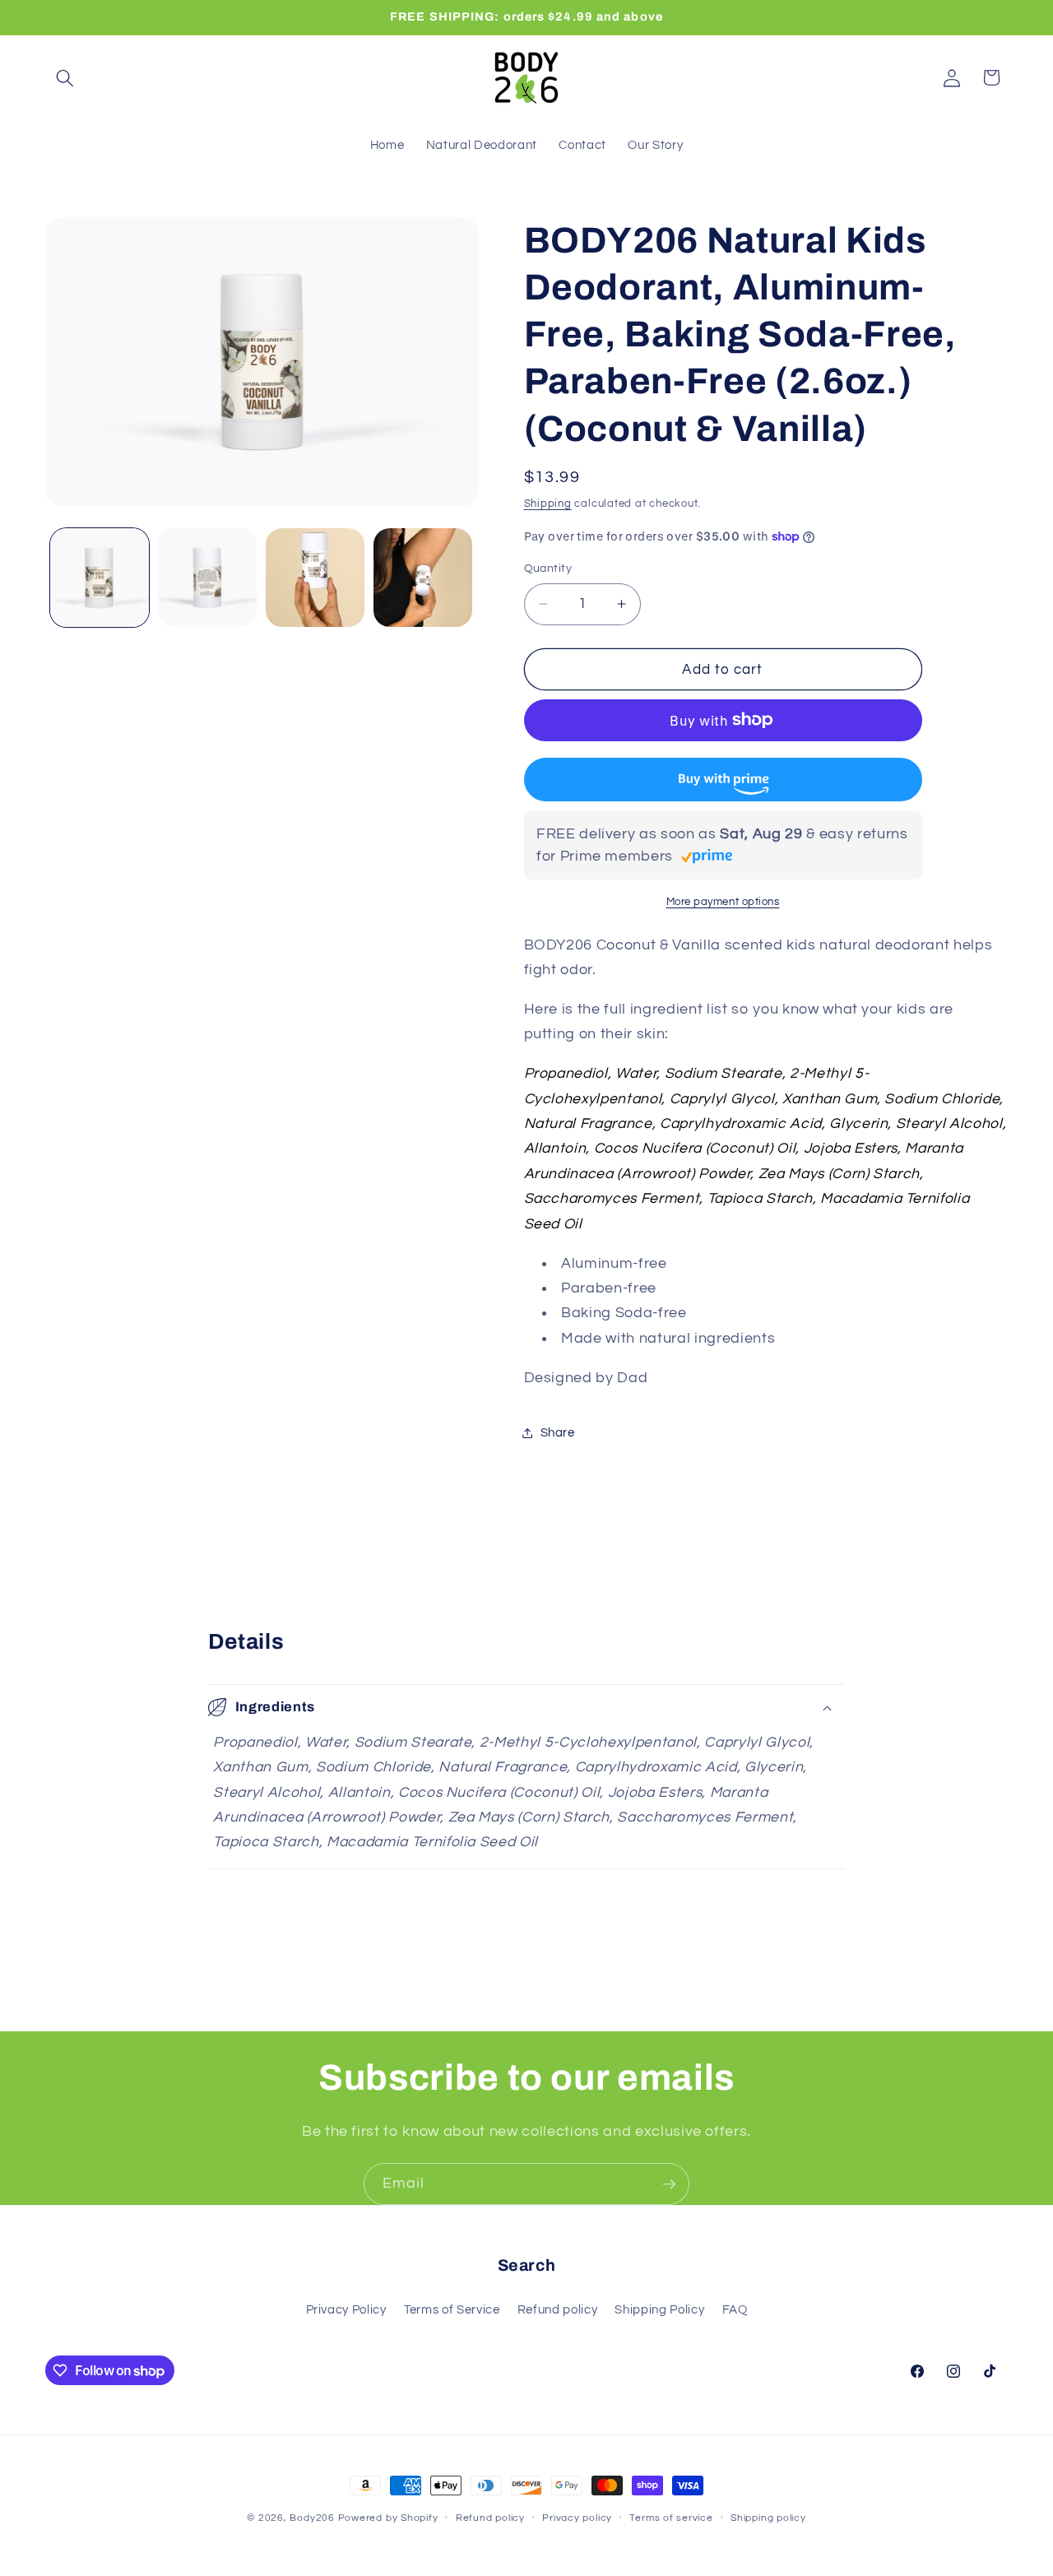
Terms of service (671, 2518)
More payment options (723, 902)
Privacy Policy (346, 2309)
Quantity (548, 568)
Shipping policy (768, 2518)
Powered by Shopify (388, 2518)
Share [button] (558, 1432)
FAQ (735, 2309)
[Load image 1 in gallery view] (100, 578)
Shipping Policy (659, 2309)
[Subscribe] (669, 2184)
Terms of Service (452, 2309)
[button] (65, 77)
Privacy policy (577, 2518)
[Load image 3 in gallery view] (315, 578)
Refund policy (558, 2309)
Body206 (312, 2518)
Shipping (548, 504)
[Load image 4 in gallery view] (423, 578)
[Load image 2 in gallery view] (207, 578)
